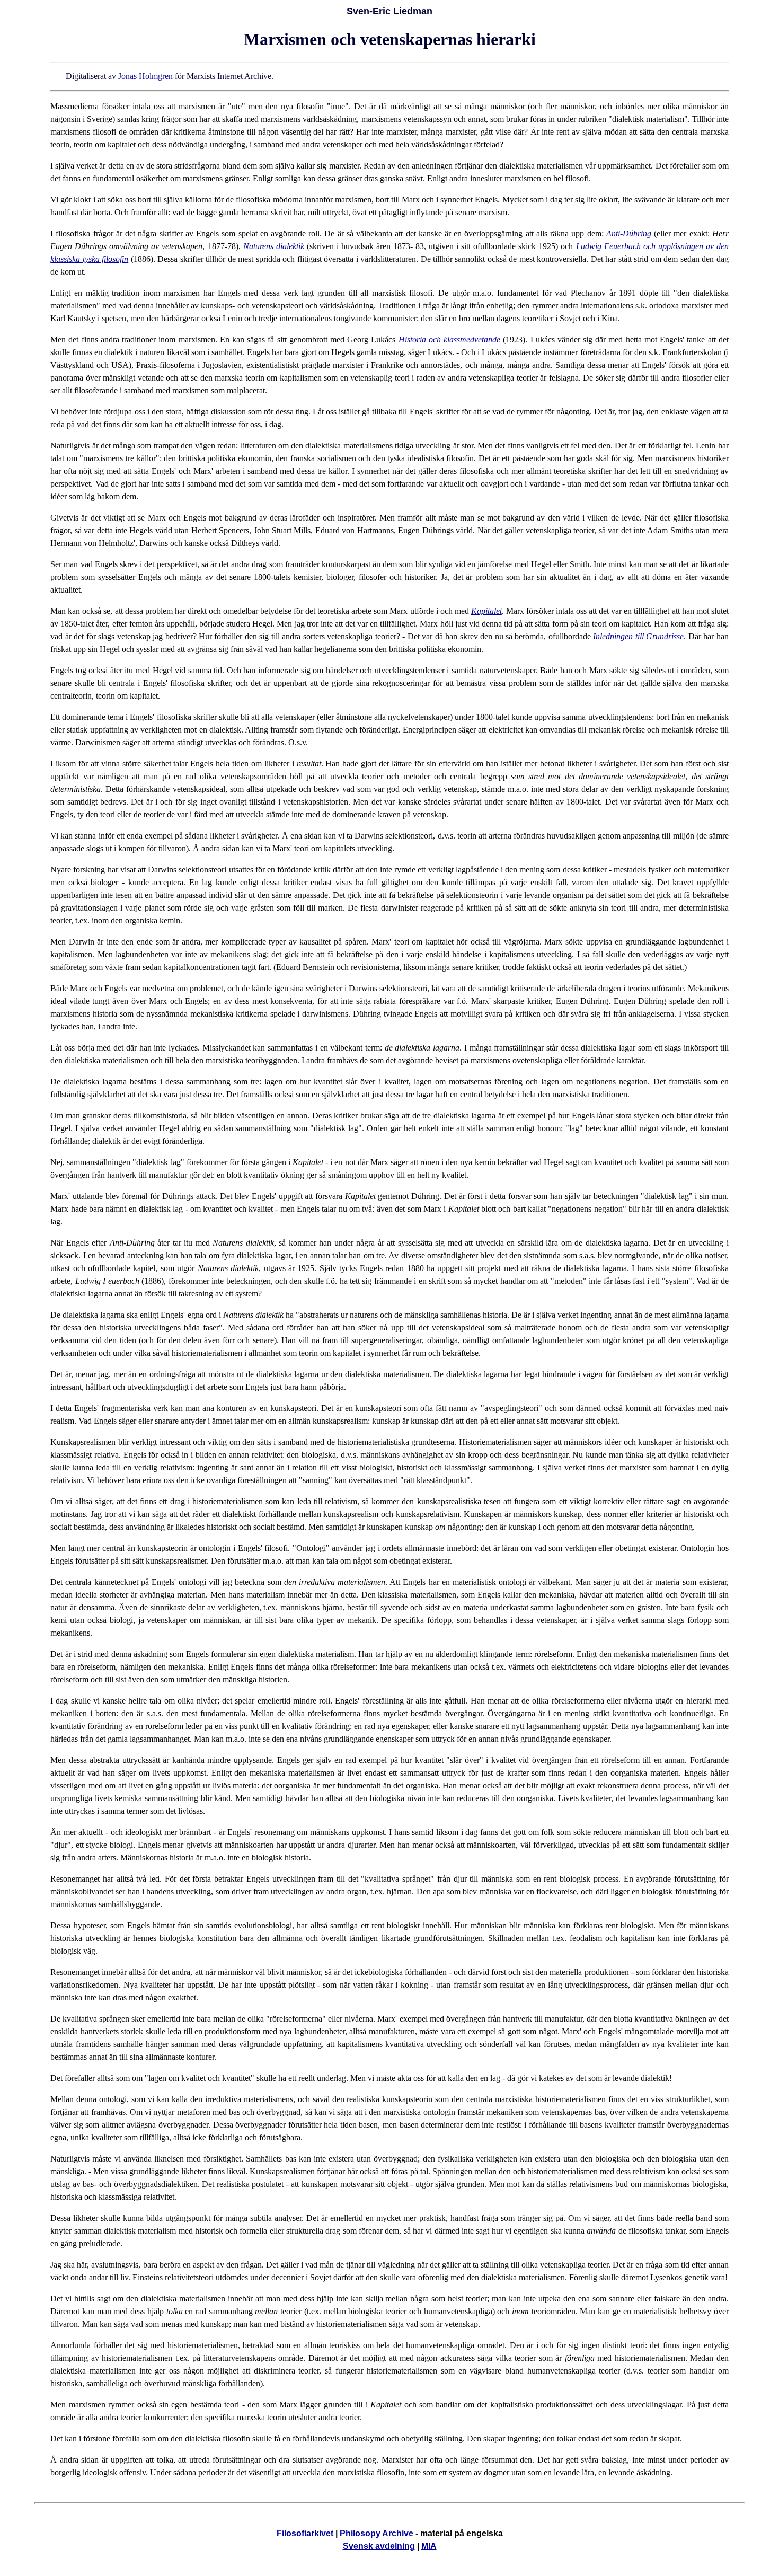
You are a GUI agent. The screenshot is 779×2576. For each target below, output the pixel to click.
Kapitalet (486, 611)
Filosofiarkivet (305, 2533)
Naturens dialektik (274, 246)
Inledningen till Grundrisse (638, 636)
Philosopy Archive (377, 2533)
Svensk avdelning (379, 2546)
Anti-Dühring (629, 233)
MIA (429, 2546)
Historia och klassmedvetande (449, 339)
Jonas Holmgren (145, 76)
